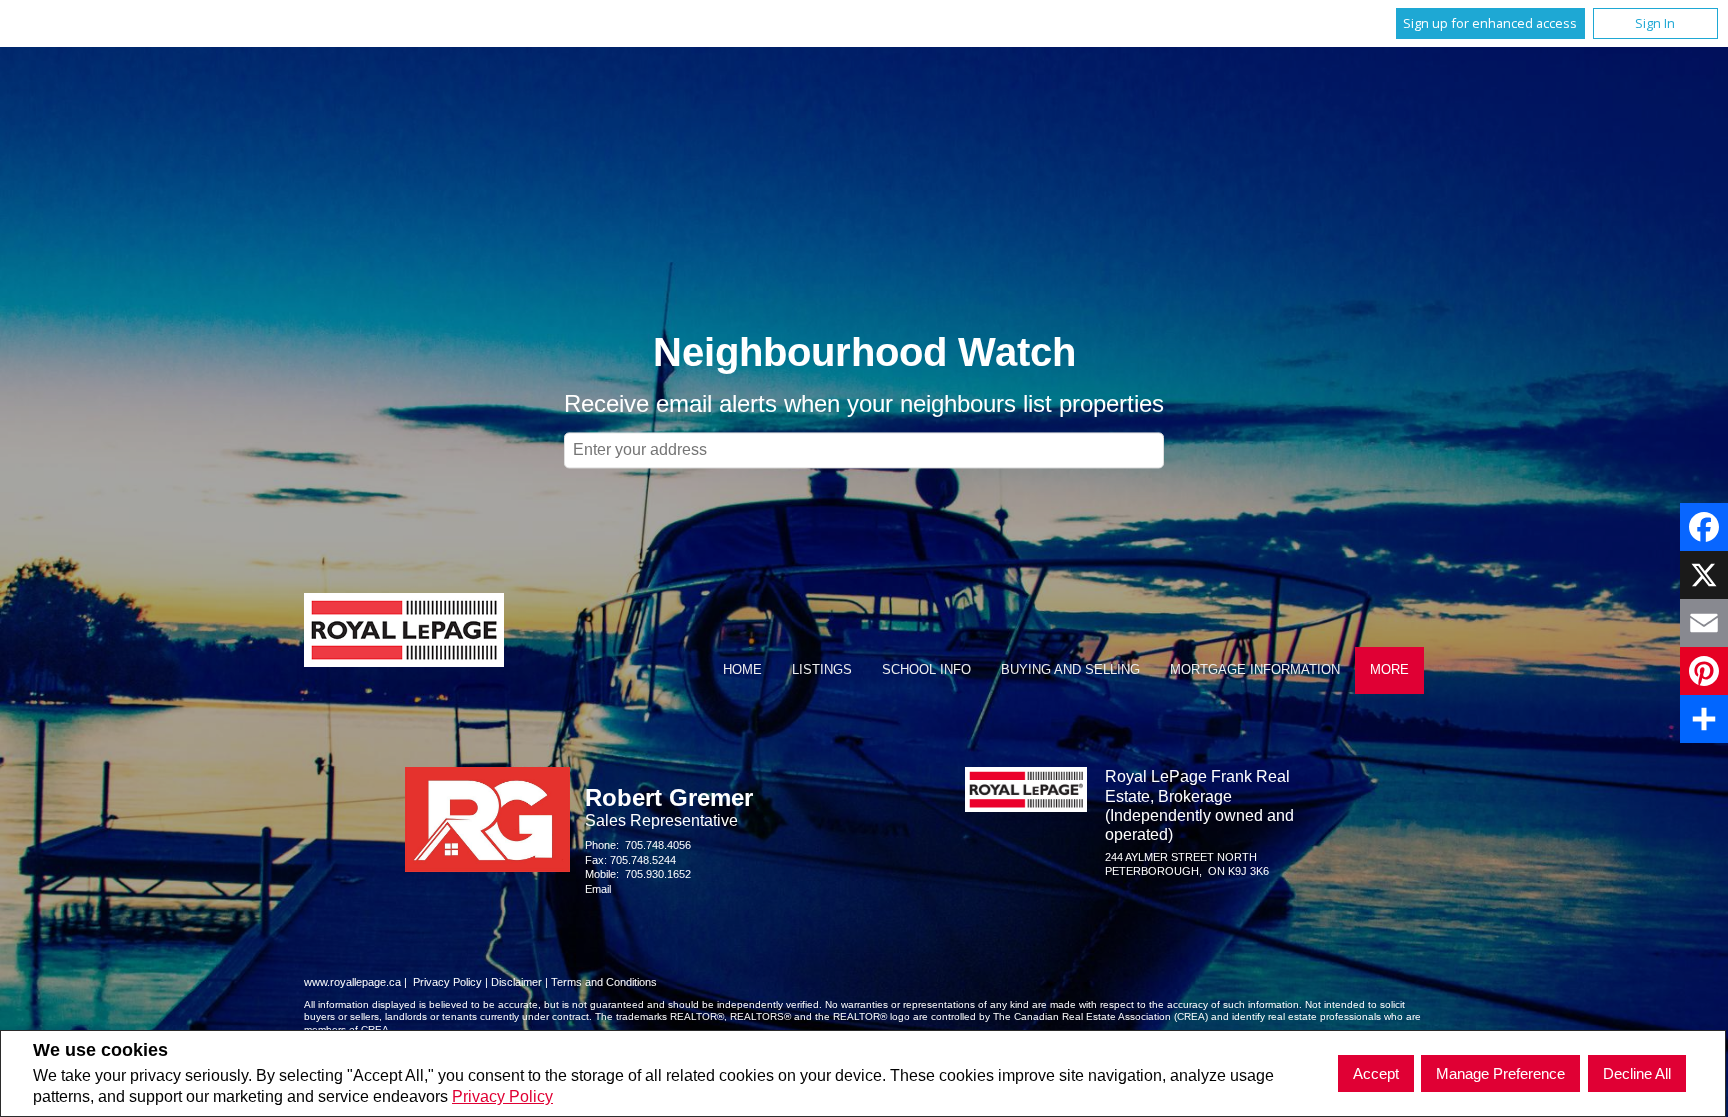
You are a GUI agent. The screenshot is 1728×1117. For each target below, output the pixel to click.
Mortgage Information (1255, 669)
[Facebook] (1704, 527)
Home (742, 669)
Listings (822, 669)
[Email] (1704, 623)
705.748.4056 (658, 845)
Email (598, 889)
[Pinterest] (1704, 671)
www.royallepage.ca (352, 982)
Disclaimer (516, 982)
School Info (926, 669)
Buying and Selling (1070, 669)
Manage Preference (1500, 1073)
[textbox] (864, 450)
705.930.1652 (658, 874)
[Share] (1704, 719)
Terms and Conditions (604, 982)
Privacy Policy (502, 1096)
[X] (1704, 575)
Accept (1376, 1073)
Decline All (1637, 1073)
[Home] (404, 632)
